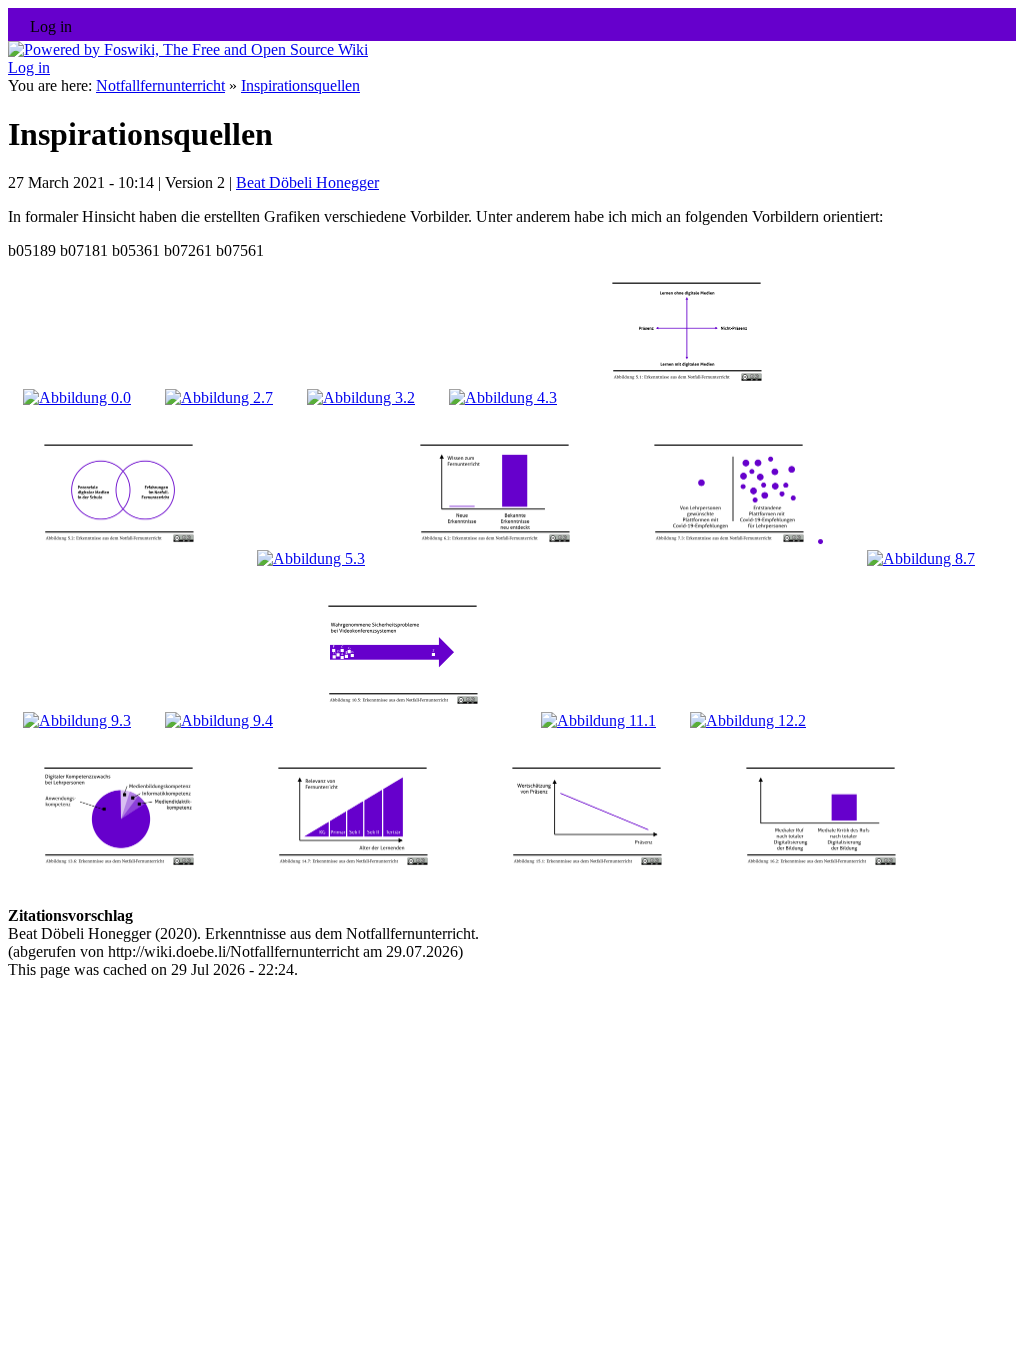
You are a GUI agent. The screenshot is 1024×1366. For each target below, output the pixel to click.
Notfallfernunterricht (160, 85)
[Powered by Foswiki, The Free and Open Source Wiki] (188, 49)
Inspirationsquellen (300, 85)
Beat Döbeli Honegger (307, 182)
